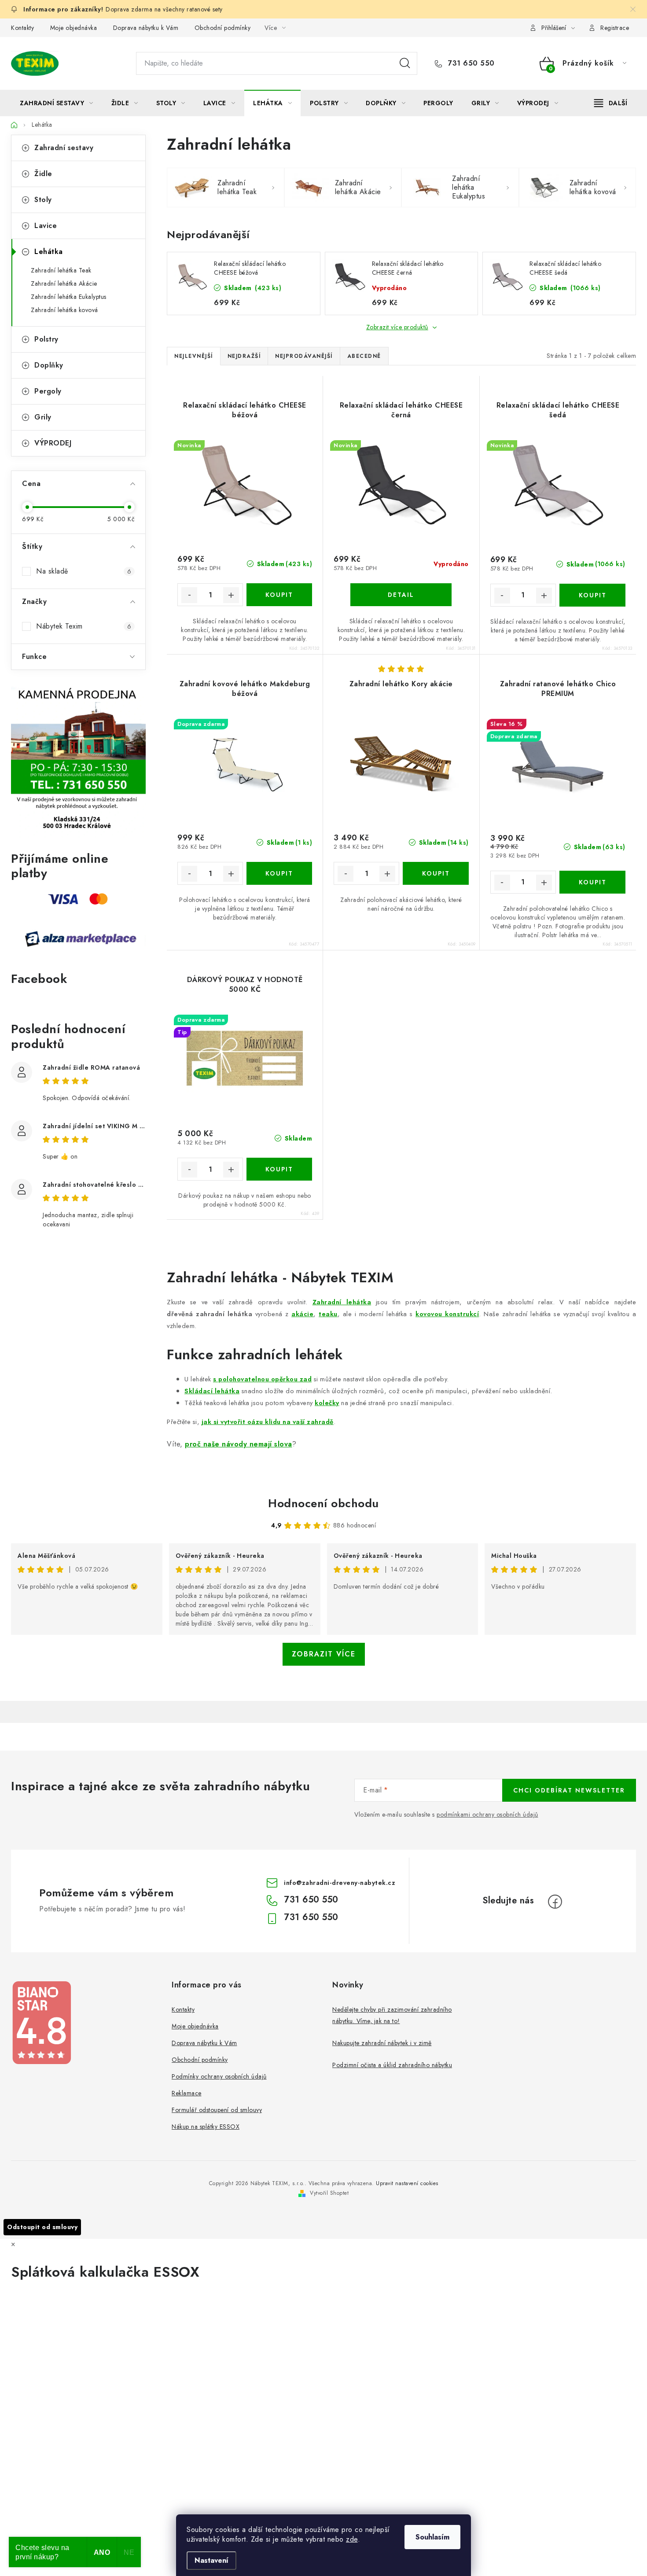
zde (352, 2539)
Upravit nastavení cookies (407, 2183)
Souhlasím (432, 2537)
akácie (302, 1314)
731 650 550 (470, 63)
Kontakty (22, 28)
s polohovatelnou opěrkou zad (262, 1379)
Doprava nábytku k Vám (146, 28)
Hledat (405, 63)
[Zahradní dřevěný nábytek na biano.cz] (41, 2023)
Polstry (46, 339)
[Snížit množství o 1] (189, 595)
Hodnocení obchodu (323, 1503)
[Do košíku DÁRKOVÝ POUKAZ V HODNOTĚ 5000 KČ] (279, 1169)
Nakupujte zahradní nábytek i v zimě (382, 2043)
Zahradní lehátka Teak (61, 270)
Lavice (46, 226)
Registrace (615, 28)
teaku (328, 1314)
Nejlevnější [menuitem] (194, 356)
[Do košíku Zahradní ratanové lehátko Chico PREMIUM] (592, 882)
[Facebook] (555, 1902)
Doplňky (49, 365)
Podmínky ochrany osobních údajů (219, 2076)
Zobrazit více (324, 1654)
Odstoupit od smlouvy (42, 2227)
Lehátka (49, 252)
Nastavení (211, 2560)
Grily (43, 417)
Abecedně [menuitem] (364, 356)
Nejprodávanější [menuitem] (304, 356)
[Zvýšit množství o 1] (231, 595)
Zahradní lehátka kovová (64, 310)
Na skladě (84, 571)
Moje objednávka (74, 28)
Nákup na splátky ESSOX (206, 2127)
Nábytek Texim (84, 626)
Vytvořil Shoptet (329, 2193)
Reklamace (187, 2093)
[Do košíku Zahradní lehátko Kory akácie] (436, 873)
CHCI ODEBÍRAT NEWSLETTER (569, 1790)
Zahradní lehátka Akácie (64, 283)
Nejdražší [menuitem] (244, 356)
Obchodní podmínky (223, 28)
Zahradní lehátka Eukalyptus (69, 297)
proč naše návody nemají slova (239, 1444)
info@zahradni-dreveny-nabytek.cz (340, 1883)
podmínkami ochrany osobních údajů (487, 1814)
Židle (43, 174)
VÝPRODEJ (53, 443)
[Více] (611, 103)
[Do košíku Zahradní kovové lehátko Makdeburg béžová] (279, 873)
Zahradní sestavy (64, 148)
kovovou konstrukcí (447, 1314)
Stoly (43, 200)
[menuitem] (57, 103)
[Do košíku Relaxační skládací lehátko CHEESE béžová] (279, 595)
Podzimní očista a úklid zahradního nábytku (392, 2065)
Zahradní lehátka (342, 1302)
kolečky (327, 1403)
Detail (401, 595)
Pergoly (48, 391)
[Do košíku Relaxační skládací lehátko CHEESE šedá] (592, 595)
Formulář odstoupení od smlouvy (217, 2110)
